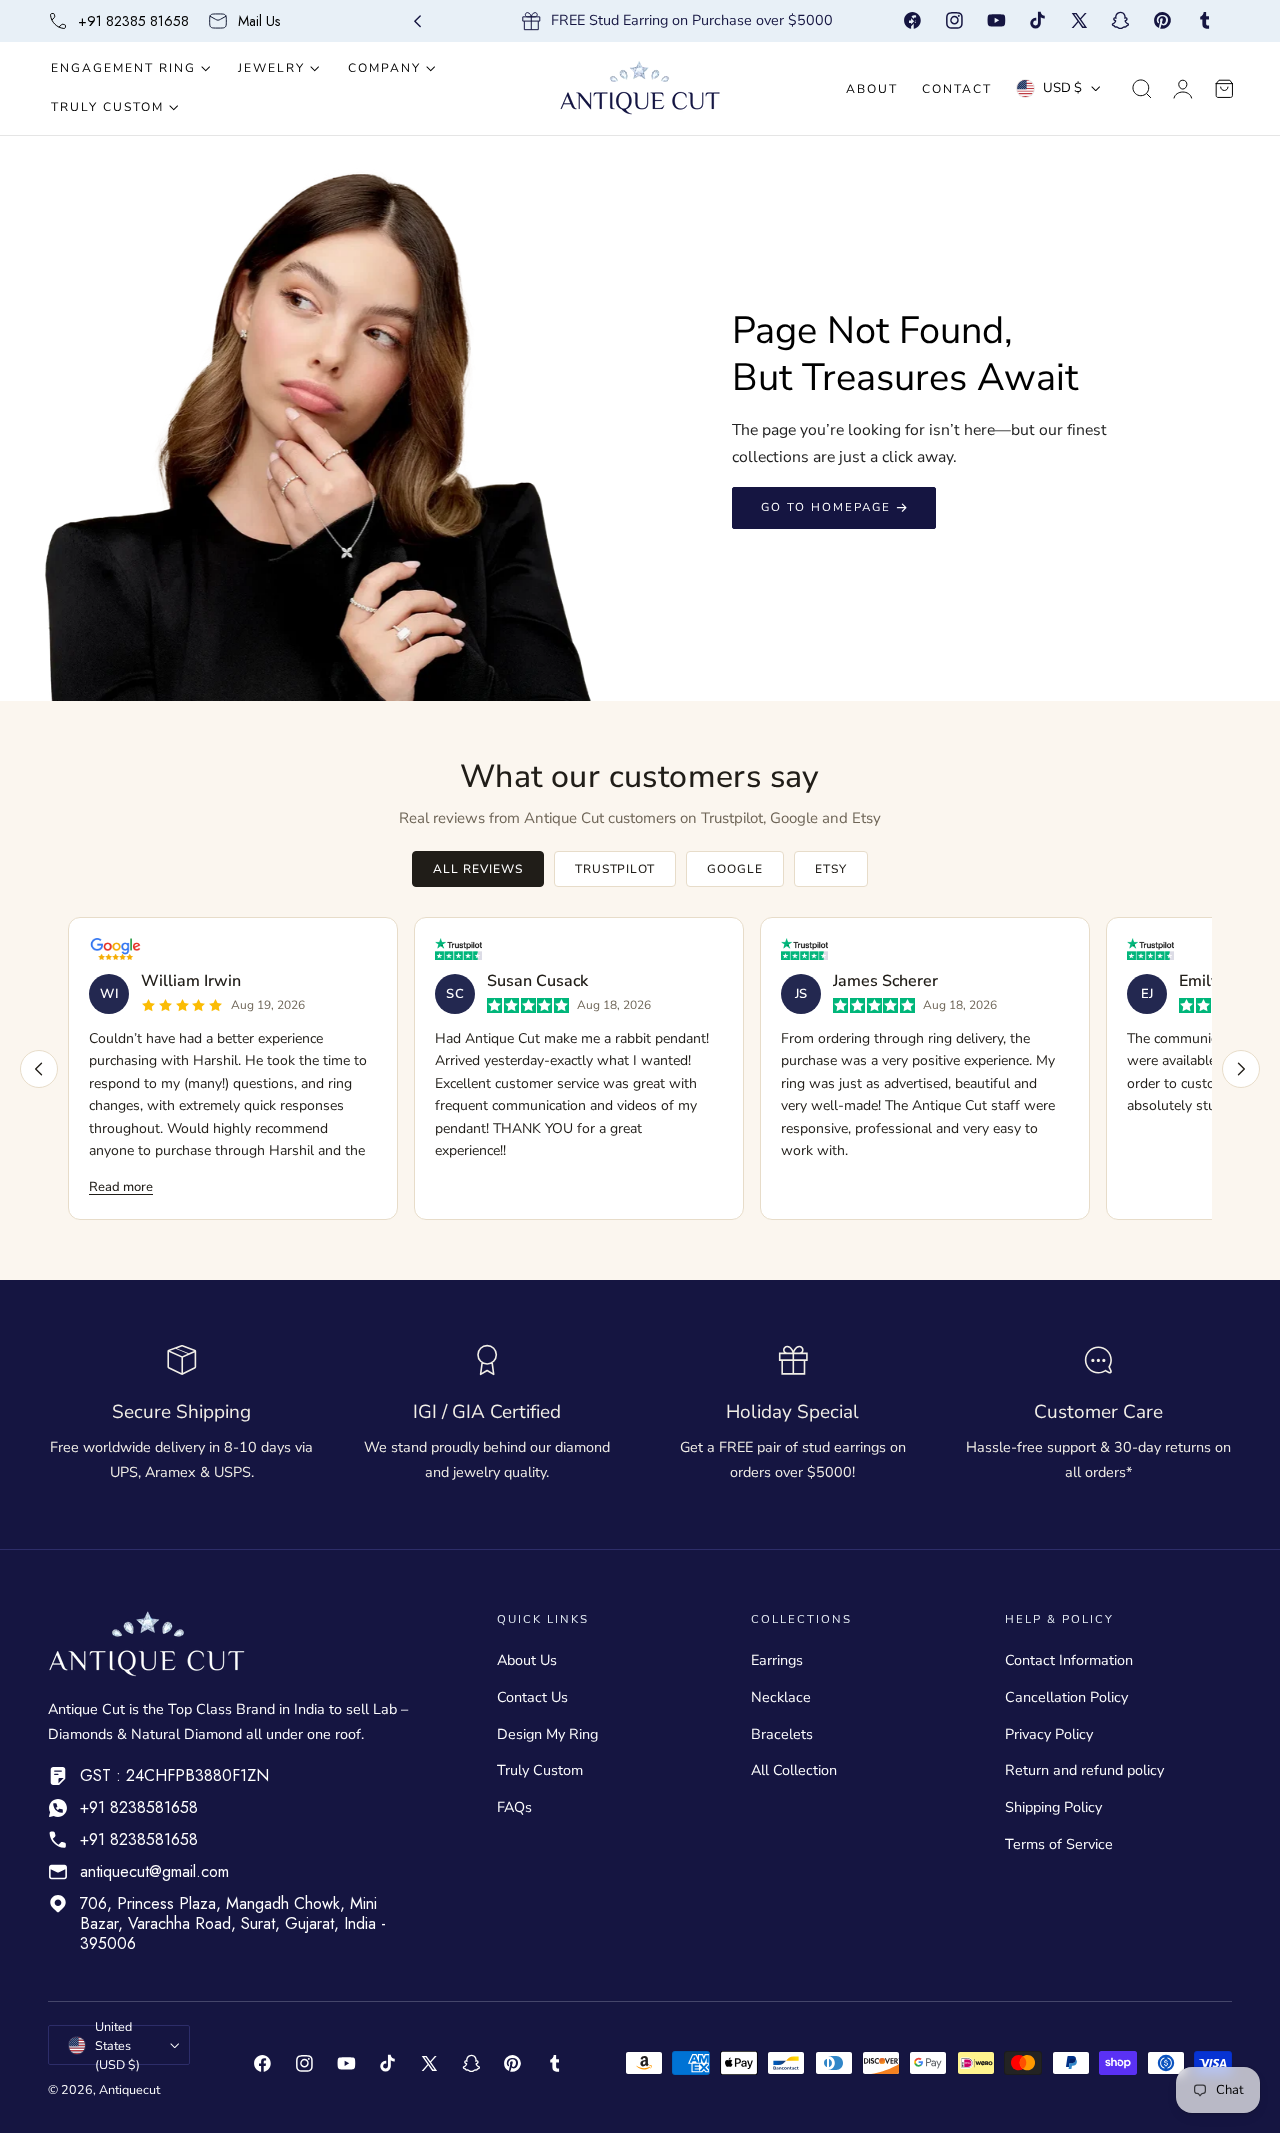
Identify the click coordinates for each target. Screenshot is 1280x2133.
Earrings (777, 1660)
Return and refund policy (1084, 1771)
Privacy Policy (1049, 1734)
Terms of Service (1059, 1844)
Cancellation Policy (1066, 1697)
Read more (121, 1187)
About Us (527, 1660)
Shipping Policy (1053, 1807)
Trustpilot (615, 869)
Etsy (831, 869)
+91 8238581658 (139, 1807)
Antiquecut (129, 2089)
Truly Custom (540, 1771)
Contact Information (1069, 1660)
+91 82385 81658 (133, 21)
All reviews (478, 869)
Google (735, 869)
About (872, 89)
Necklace (781, 1697)
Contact (957, 89)
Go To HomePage (826, 507)
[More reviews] (1241, 1069)
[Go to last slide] (417, 21)
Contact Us (532, 1697)
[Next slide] (912, 21)
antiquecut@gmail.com (154, 1871)
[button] (1142, 89)
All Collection (794, 1771)
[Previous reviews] (39, 1069)
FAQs (514, 1807)
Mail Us (259, 21)
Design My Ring (547, 1734)
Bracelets (782, 1734)
